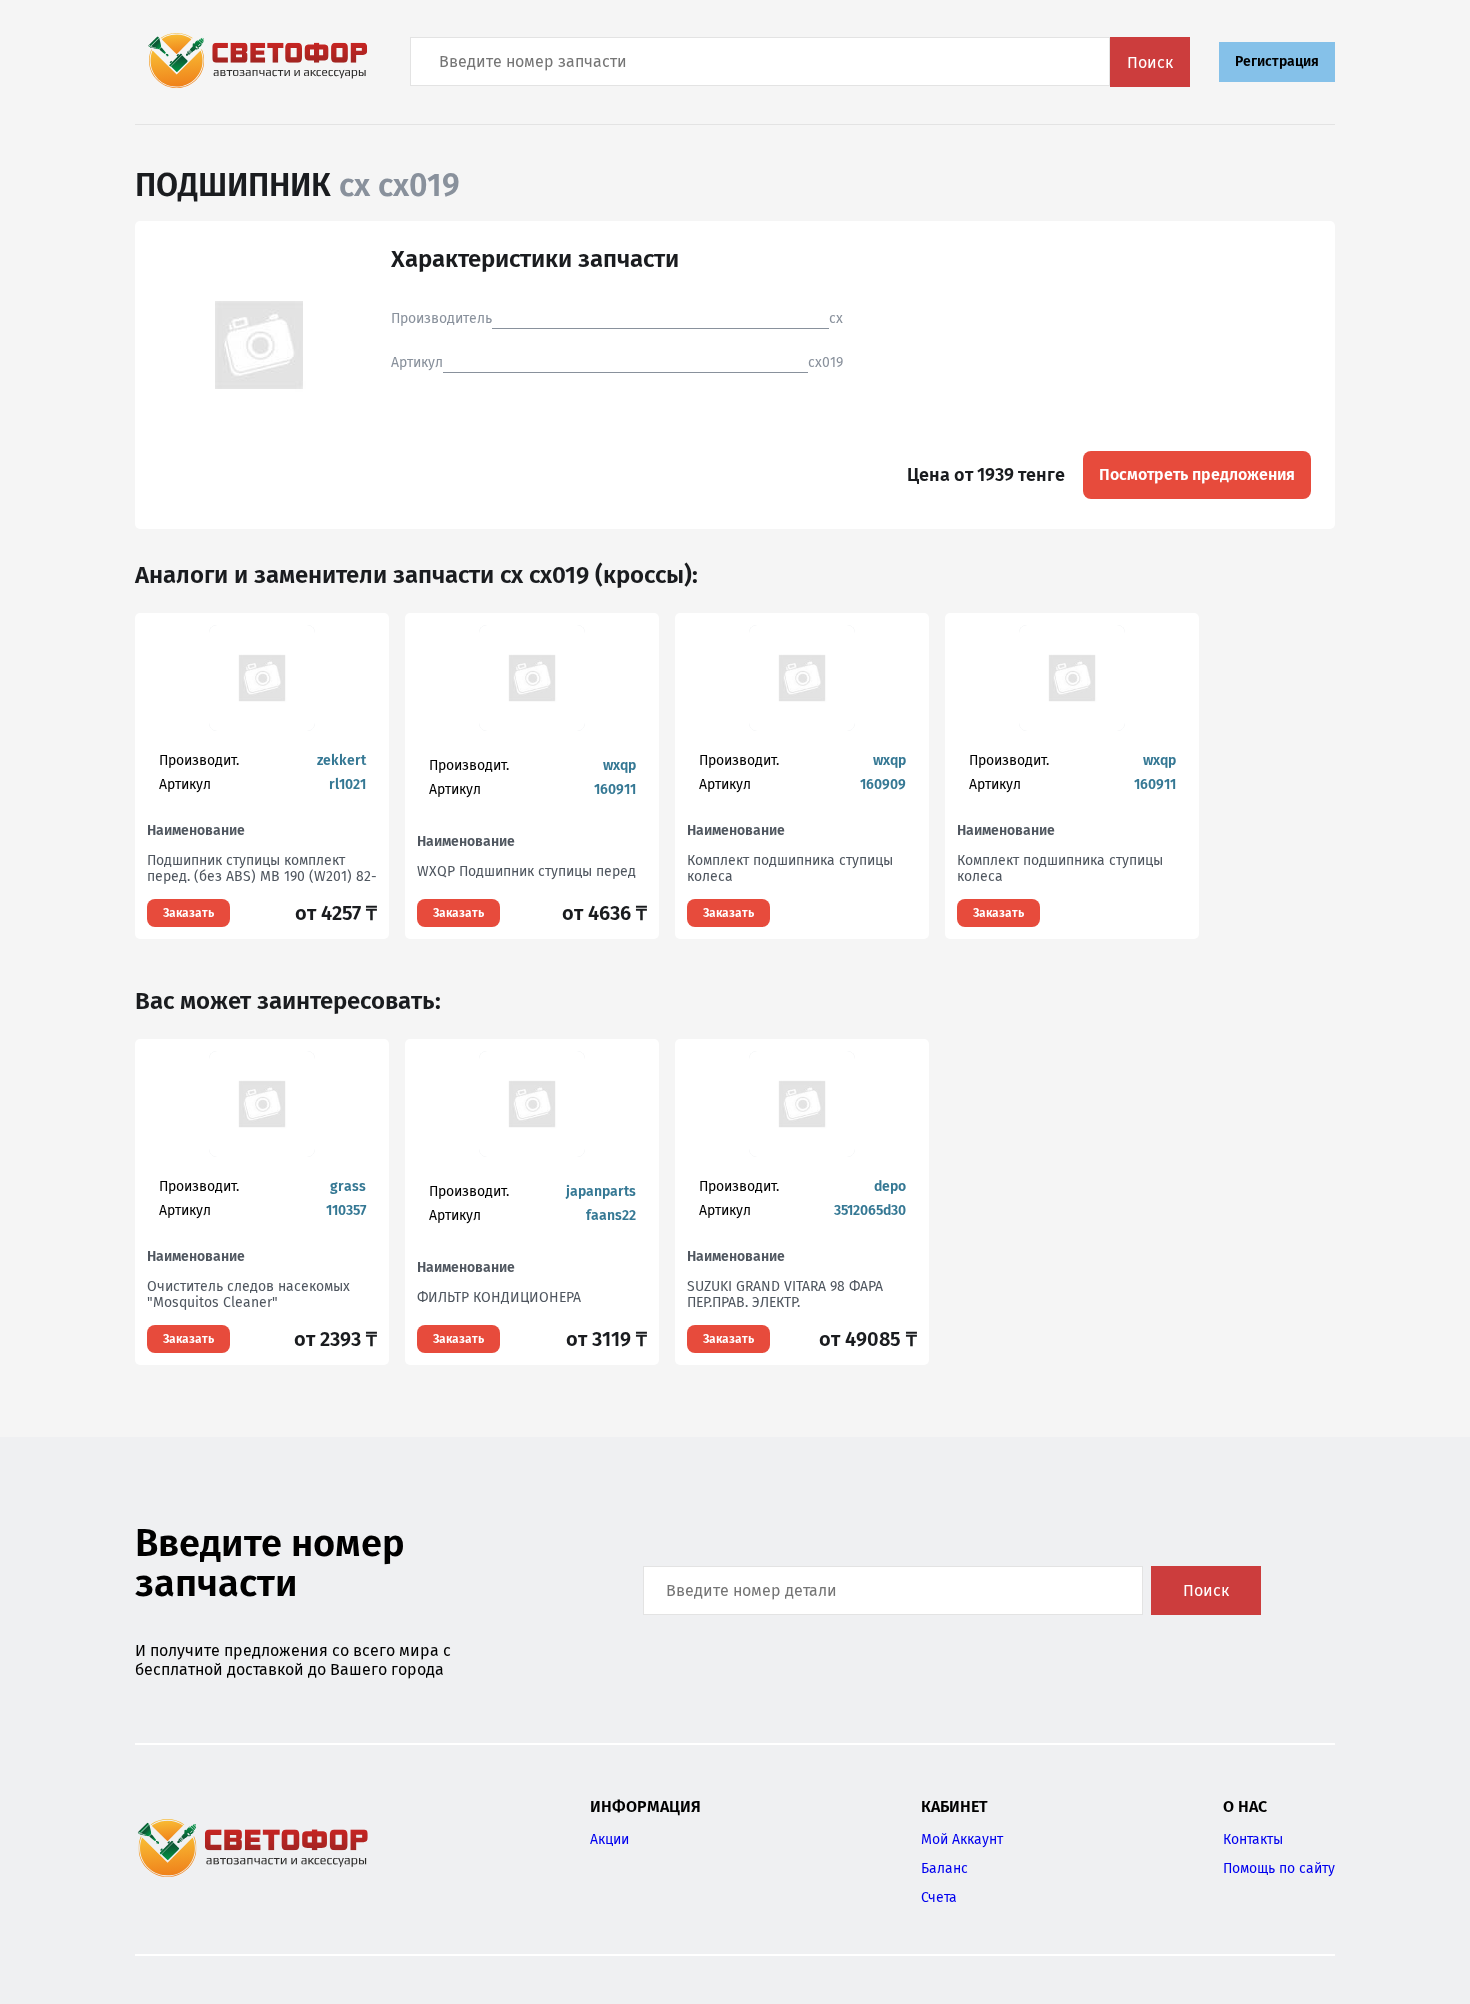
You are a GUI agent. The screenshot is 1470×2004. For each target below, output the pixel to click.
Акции (609, 1839)
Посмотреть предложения (1197, 474)
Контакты (1253, 1839)
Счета (939, 1897)
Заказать (188, 913)
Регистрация (1277, 61)
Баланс (944, 1868)
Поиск (1150, 62)
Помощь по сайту (1279, 1868)
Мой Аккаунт (962, 1839)
